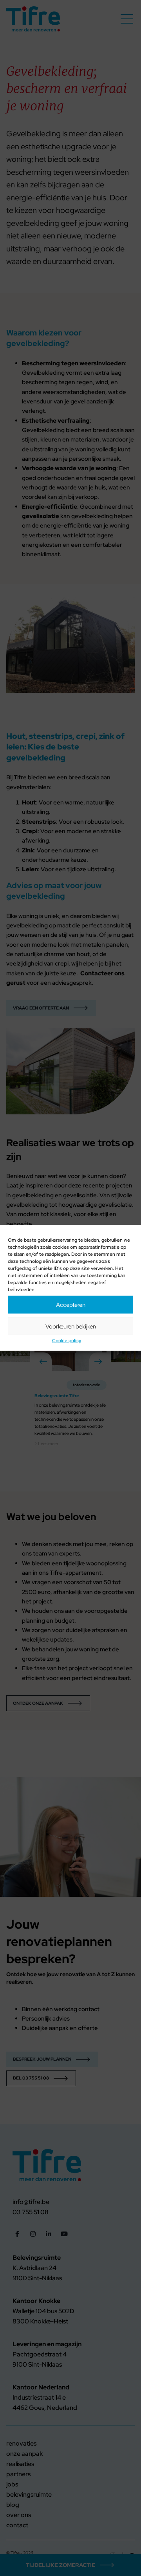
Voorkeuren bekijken (71, 1326)
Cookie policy (67, 1341)
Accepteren (71, 1304)
